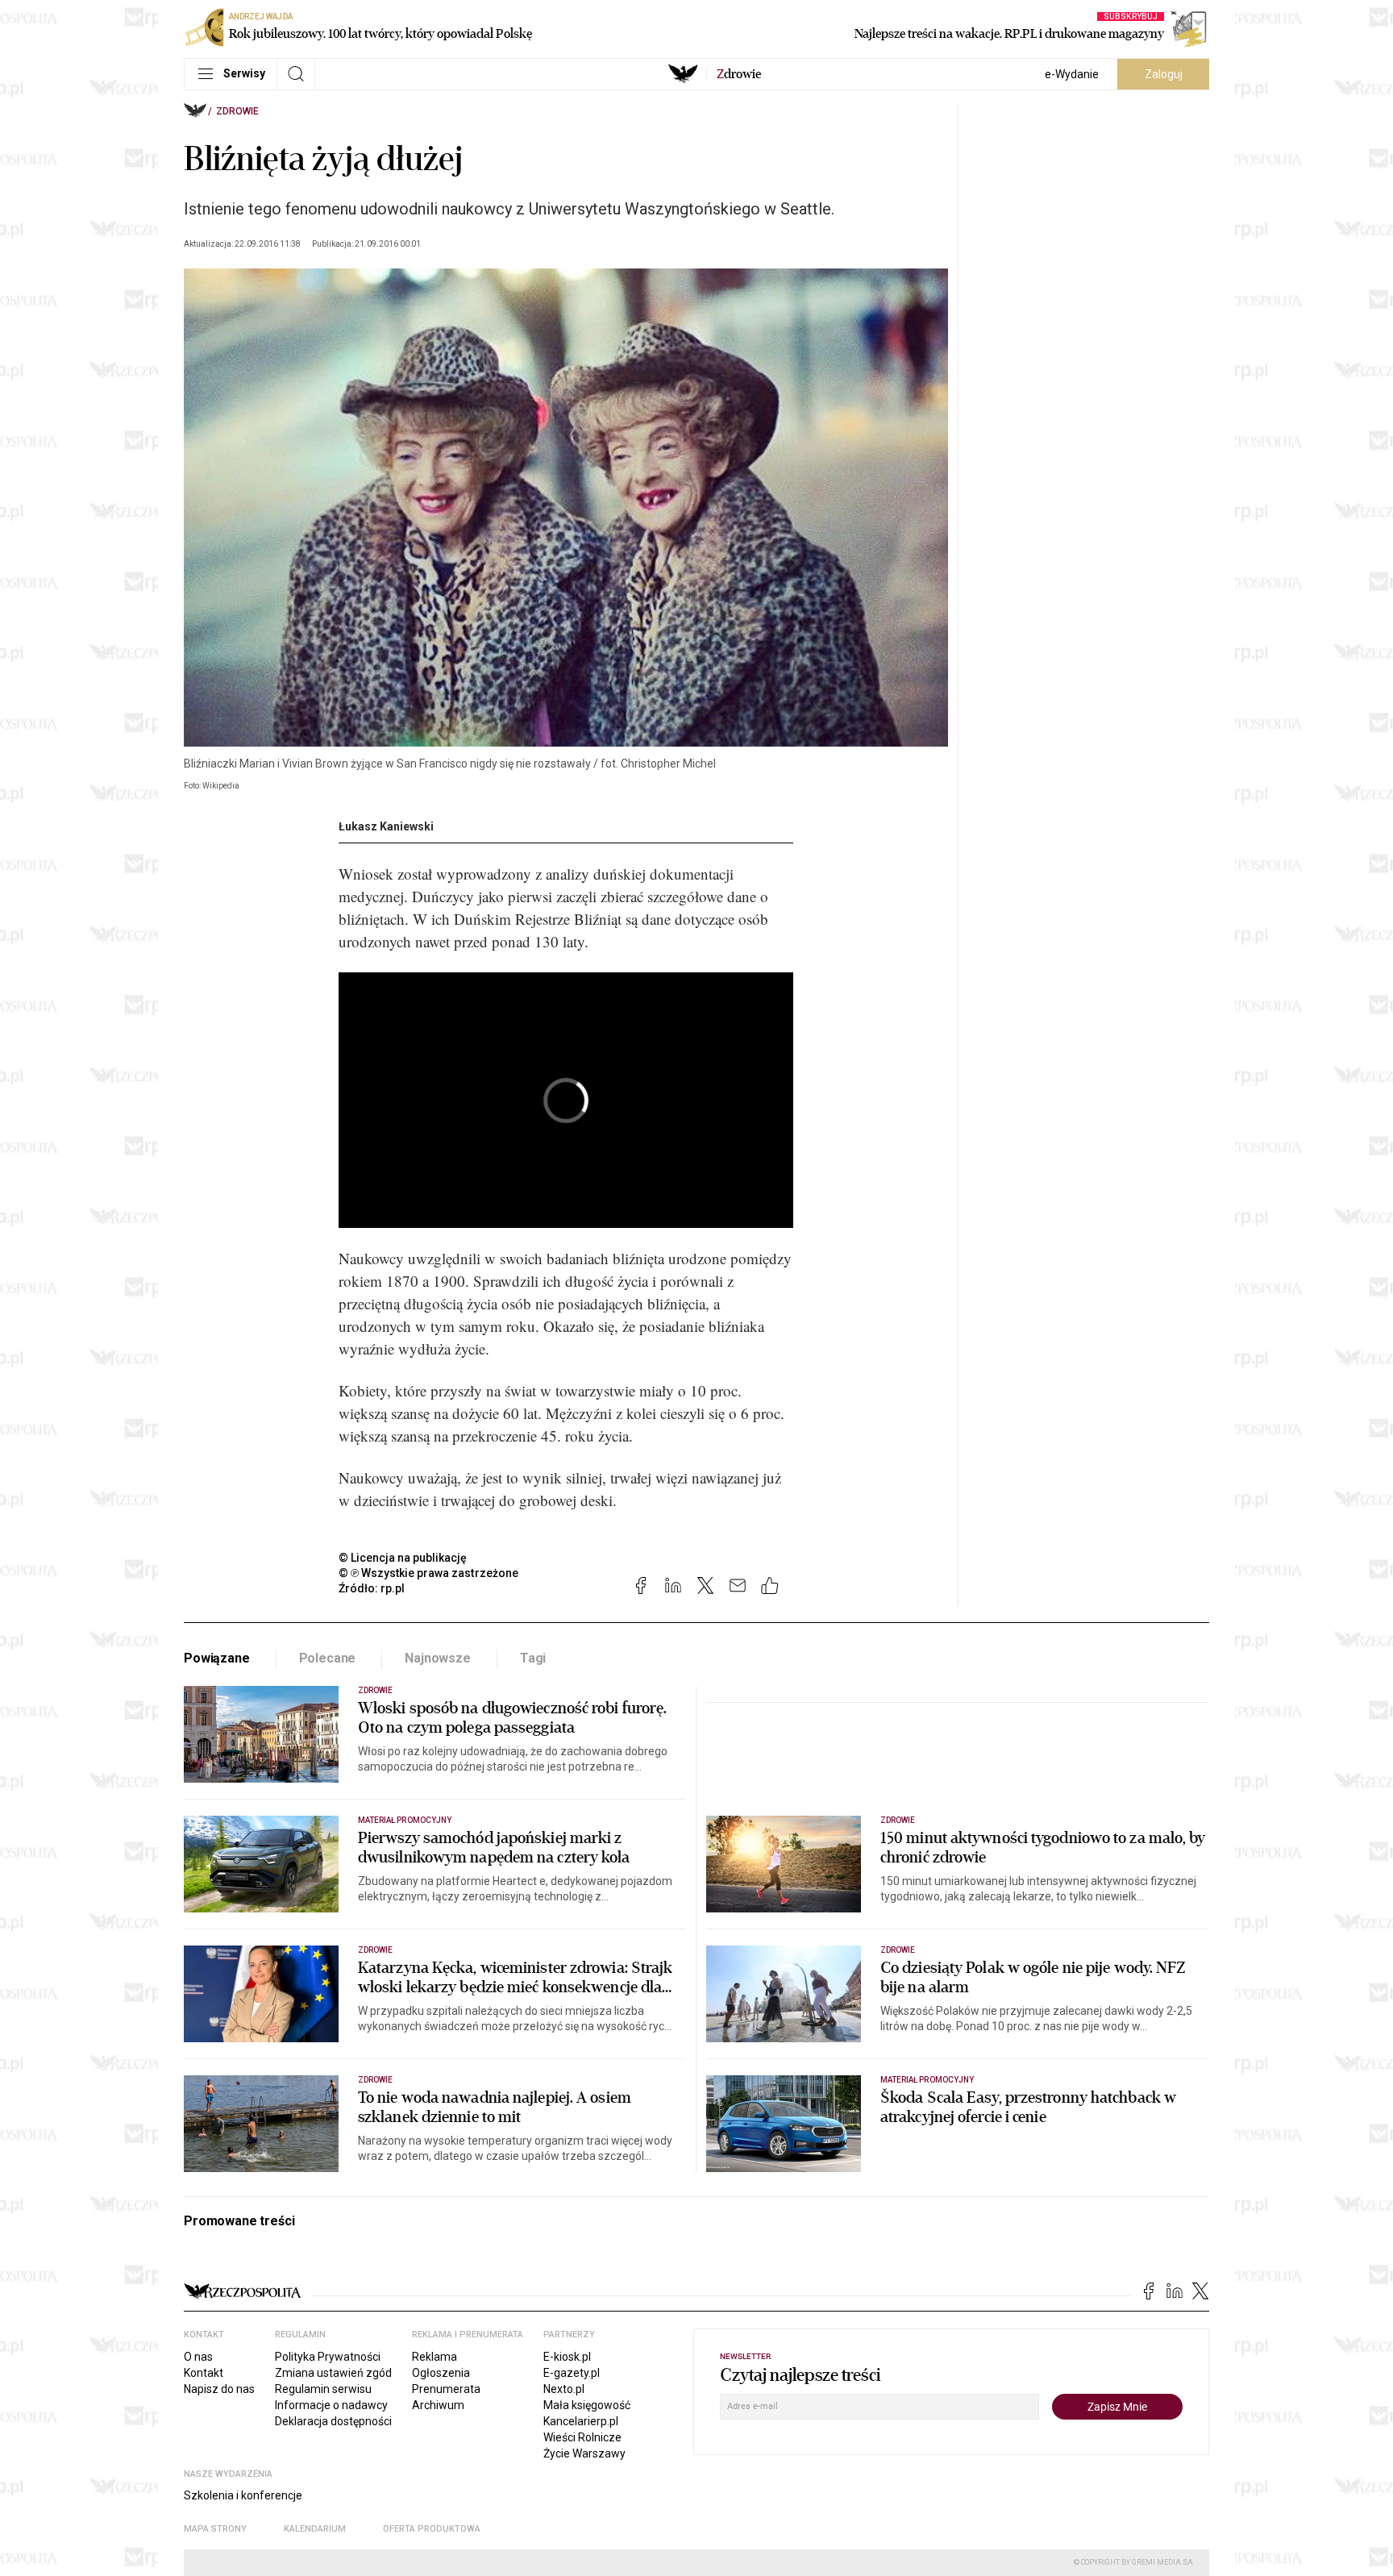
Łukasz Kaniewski (386, 826)
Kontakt (204, 2373)
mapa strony (215, 2529)
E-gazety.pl (572, 2373)
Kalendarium (315, 2529)
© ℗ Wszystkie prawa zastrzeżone (428, 1573)
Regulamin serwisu (323, 2389)
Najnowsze (438, 1658)
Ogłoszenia (441, 2373)
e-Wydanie (1072, 74)
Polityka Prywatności (328, 2357)
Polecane (328, 1658)
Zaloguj (1164, 74)
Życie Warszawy (584, 2453)
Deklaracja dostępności (333, 2421)
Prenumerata (446, 2389)
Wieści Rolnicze (582, 2437)
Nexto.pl (564, 2389)
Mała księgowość (587, 2405)
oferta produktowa (432, 2529)
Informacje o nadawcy (331, 2405)
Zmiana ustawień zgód (333, 2373)
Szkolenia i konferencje (243, 2495)
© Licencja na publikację (403, 1558)
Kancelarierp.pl (581, 2421)
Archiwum (438, 2405)
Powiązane (217, 1658)
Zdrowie (237, 111)
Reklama (435, 2357)
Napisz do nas (219, 2389)
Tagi (533, 1658)
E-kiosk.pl (567, 2357)
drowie (739, 74)
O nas (198, 2357)
